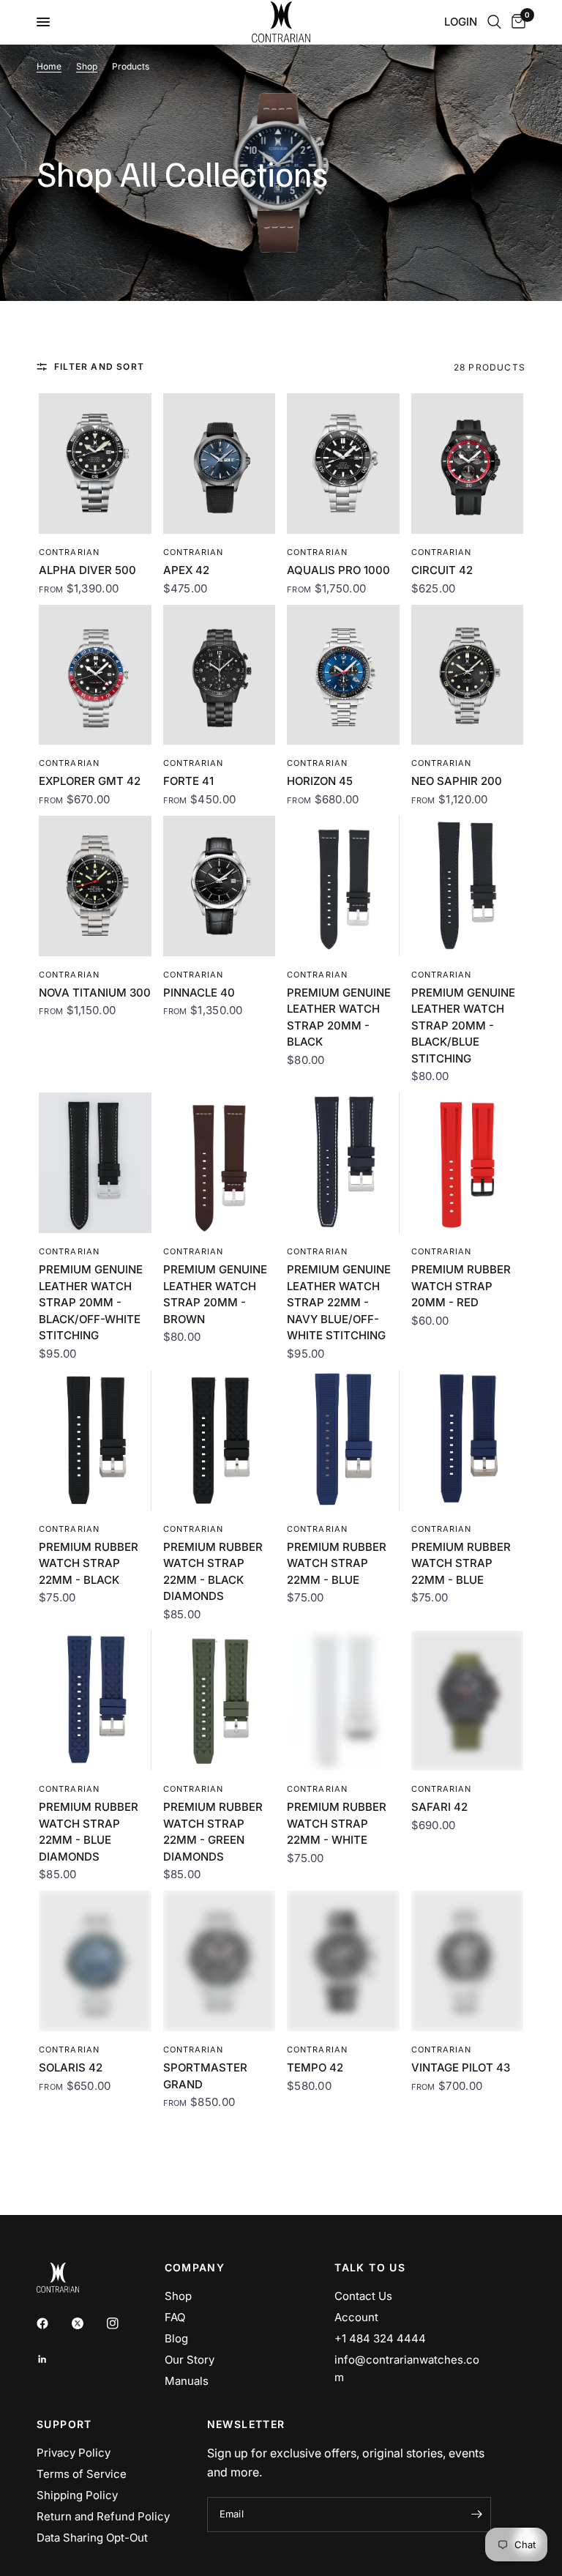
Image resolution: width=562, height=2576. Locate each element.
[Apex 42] (220, 464)
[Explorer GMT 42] (95, 675)
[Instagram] (123, 2323)
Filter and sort (99, 366)
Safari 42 (439, 1807)
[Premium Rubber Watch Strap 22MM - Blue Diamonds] (95, 1701)
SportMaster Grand (205, 2076)
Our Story (190, 2360)
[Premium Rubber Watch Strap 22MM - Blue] (343, 1440)
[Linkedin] (53, 2359)
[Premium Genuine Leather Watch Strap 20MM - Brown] (220, 1163)
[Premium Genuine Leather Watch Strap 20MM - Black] (343, 886)
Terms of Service (82, 2474)
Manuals (187, 2381)
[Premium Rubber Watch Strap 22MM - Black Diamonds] (220, 1440)
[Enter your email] (476, 2514)
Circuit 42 (442, 570)
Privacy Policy (74, 2453)
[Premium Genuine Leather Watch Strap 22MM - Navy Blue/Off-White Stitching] (343, 1163)
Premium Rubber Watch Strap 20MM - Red (461, 1286)
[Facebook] (53, 2323)
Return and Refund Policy (103, 2516)
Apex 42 (186, 570)
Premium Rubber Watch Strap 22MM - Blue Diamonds (89, 1832)
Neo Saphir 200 (457, 781)
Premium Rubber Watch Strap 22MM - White (337, 1823)
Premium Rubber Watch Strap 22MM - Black (89, 1563)
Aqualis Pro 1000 (338, 570)
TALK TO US (370, 2268)
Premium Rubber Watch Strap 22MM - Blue (337, 1563)
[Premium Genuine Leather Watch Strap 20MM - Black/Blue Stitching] (468, 886)
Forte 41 (188, 781)
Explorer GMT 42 (90, 781)
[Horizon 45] (343, 675)
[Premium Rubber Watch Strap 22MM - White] (343, 1701)
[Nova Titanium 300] (95, 886)
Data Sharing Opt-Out (92, 2538)
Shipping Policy (77, 2495)
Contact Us (363, 2296)
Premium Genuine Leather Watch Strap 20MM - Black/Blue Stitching (463, 1025)
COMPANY (195, 2268)
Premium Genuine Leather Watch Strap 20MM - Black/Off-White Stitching (91, 1302)
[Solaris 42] (95, 1961)
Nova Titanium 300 (95, 993)
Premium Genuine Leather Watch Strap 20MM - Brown (215, 1294)
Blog (176, 2338)
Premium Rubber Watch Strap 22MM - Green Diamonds (213, 1832)
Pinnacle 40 (199, 993)
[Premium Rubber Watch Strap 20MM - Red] (468, 1163)
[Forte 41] (220, 675)
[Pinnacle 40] (220, 886)
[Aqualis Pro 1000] (343, 464)
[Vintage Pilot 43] (468, 1961)
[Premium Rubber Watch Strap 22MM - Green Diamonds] (220, 1701)
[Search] (494, 22)
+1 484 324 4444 (380, 2338)
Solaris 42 (71, 2067)
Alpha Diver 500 (87, 570)
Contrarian (69, 552)
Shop (87, 66)
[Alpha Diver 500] (95, 464)
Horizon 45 (320, 781)
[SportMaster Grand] (220, 1961)
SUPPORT (64, 2424)
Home (49, 66)
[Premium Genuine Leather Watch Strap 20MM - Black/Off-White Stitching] (95, 1163)
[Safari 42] (468, 1701)
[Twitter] (88, 2323)
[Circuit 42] (468, 464)
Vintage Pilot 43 (461, 2067)
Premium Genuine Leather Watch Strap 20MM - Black (339, 1017)
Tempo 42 (315, 2067)
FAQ (175, 2317)
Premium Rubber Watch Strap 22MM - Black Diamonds (213, 1572)
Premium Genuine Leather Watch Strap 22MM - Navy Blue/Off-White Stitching (339, 1302)
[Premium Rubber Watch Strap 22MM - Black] (95, 1440)
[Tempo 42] (343, 1961)
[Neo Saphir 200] (468, 675)
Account (356, 2317)
